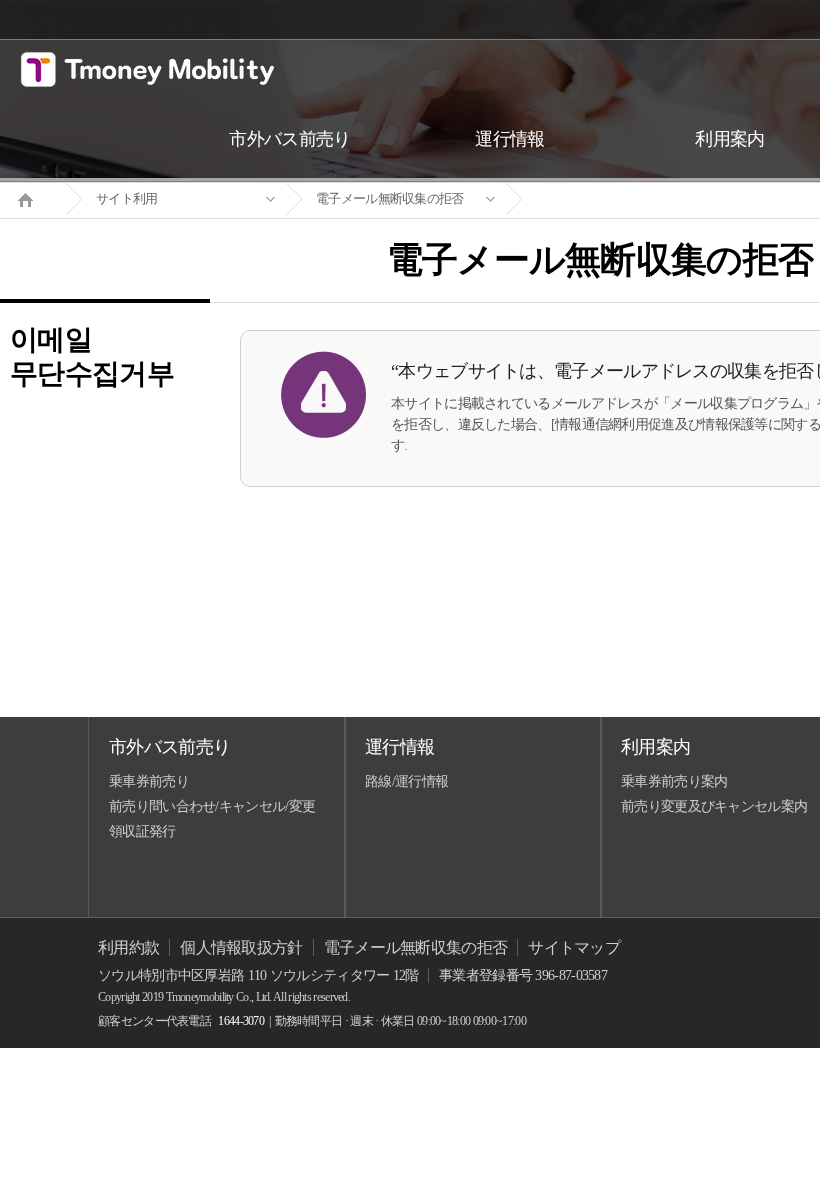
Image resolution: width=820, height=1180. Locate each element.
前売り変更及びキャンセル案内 (714, 806)
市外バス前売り (169, 747)
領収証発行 (142, 831)
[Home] (33, 198)
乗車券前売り (149, 781)
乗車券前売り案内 (674, 781)
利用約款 (128, 947)
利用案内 (655, 747)
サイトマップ (574, 947)
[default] (616, 199)
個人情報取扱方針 (241, 947)
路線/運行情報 (406, 781)
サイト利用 (127, 198)
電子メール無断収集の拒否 (390, 198)
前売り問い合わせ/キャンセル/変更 (212, 806)
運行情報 (399, 747)
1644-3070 (241, 1021)
